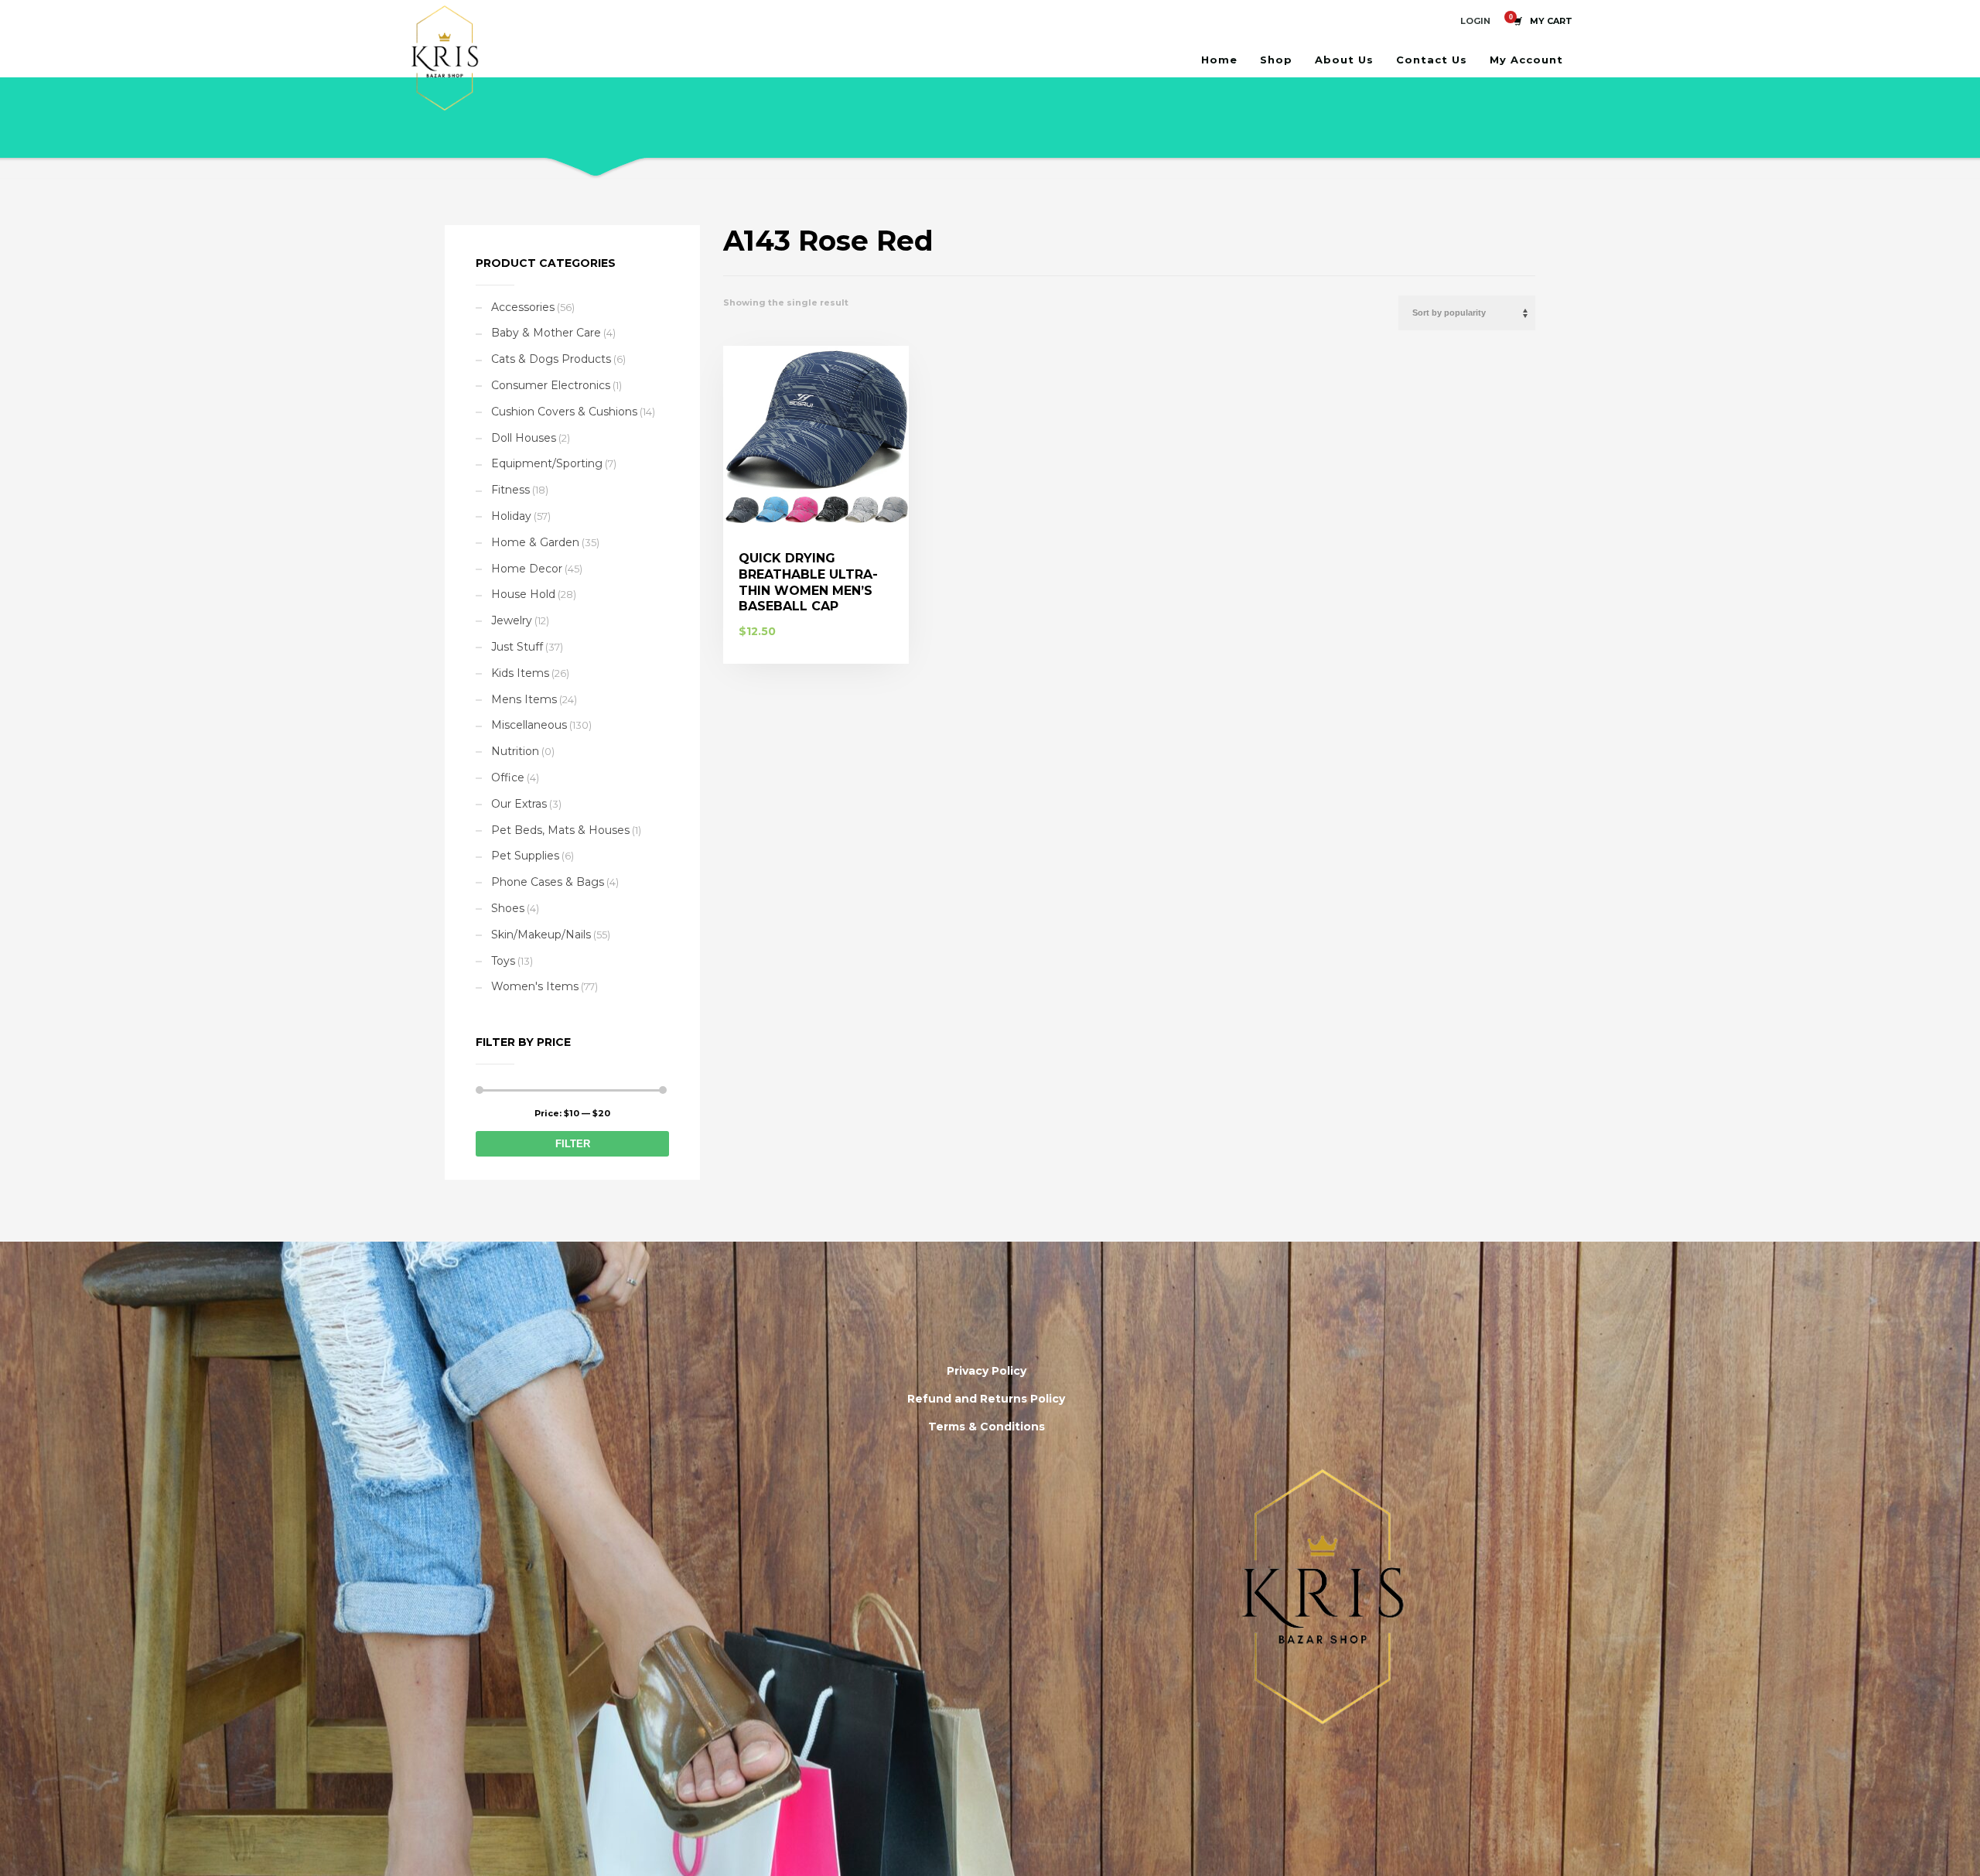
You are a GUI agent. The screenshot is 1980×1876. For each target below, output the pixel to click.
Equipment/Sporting (547, 463)
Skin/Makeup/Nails (541, 935)
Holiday (511, 516)
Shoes (508, 908)
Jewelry (512, 620)
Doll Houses (524, 438)
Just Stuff (517, 647)
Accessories (523, 307)
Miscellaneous (529, 725)
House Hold (523, 594)
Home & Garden (535, 542)
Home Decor (527, 569)
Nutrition (515, 751)
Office (508, 777)
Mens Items (524, 699)
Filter (573, 1144)
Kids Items (520, 673)
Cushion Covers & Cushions (564, 412)
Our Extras (519, 804)
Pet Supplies (525, 856)
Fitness (510, 490)
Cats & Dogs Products (551, 359)
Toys (503, 961)
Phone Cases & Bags (548, 882)
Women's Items (535, 986)
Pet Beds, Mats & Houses (560, 830)
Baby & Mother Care (546, 333)
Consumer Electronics (551, 385)
